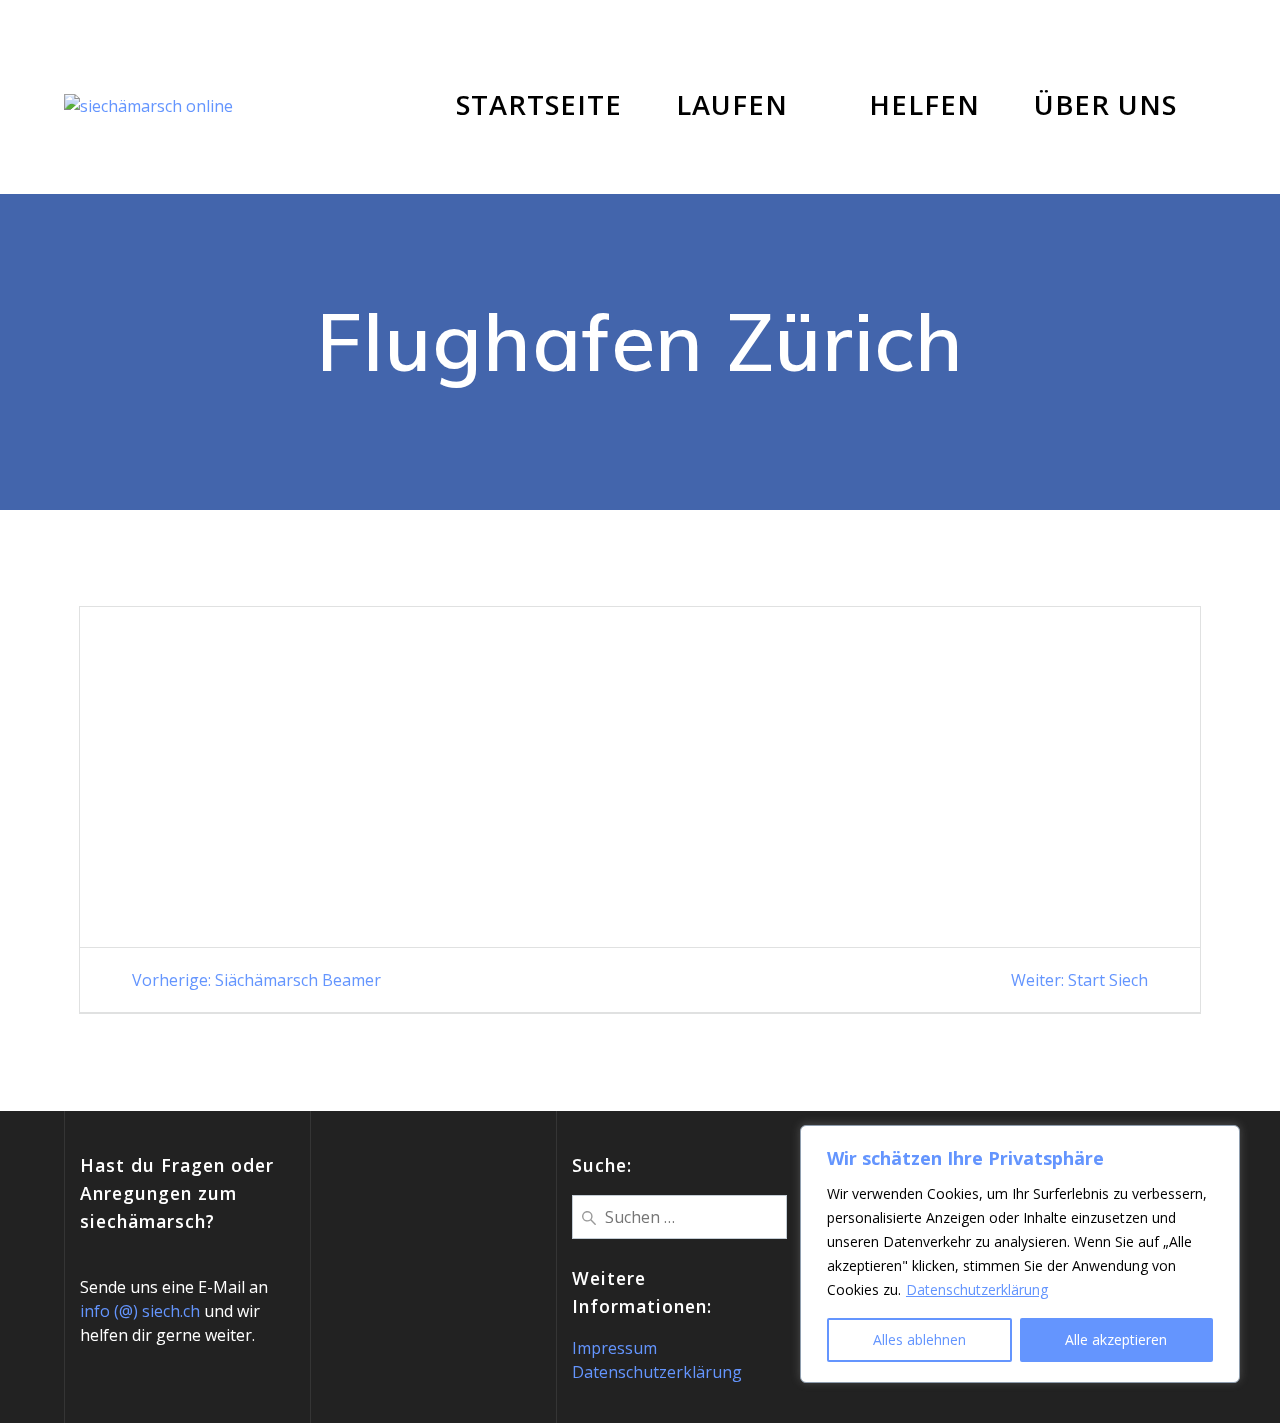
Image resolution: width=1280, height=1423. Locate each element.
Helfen (924, 104)
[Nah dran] (1219, 1142)
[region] (1020, 1254)
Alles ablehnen (919, 1339)
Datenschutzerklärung (977, 1289)
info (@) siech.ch (140, 1311)
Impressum (614, 1348)
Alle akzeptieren (1116, 1339)
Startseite (539, 104)
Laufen (732, 104)
